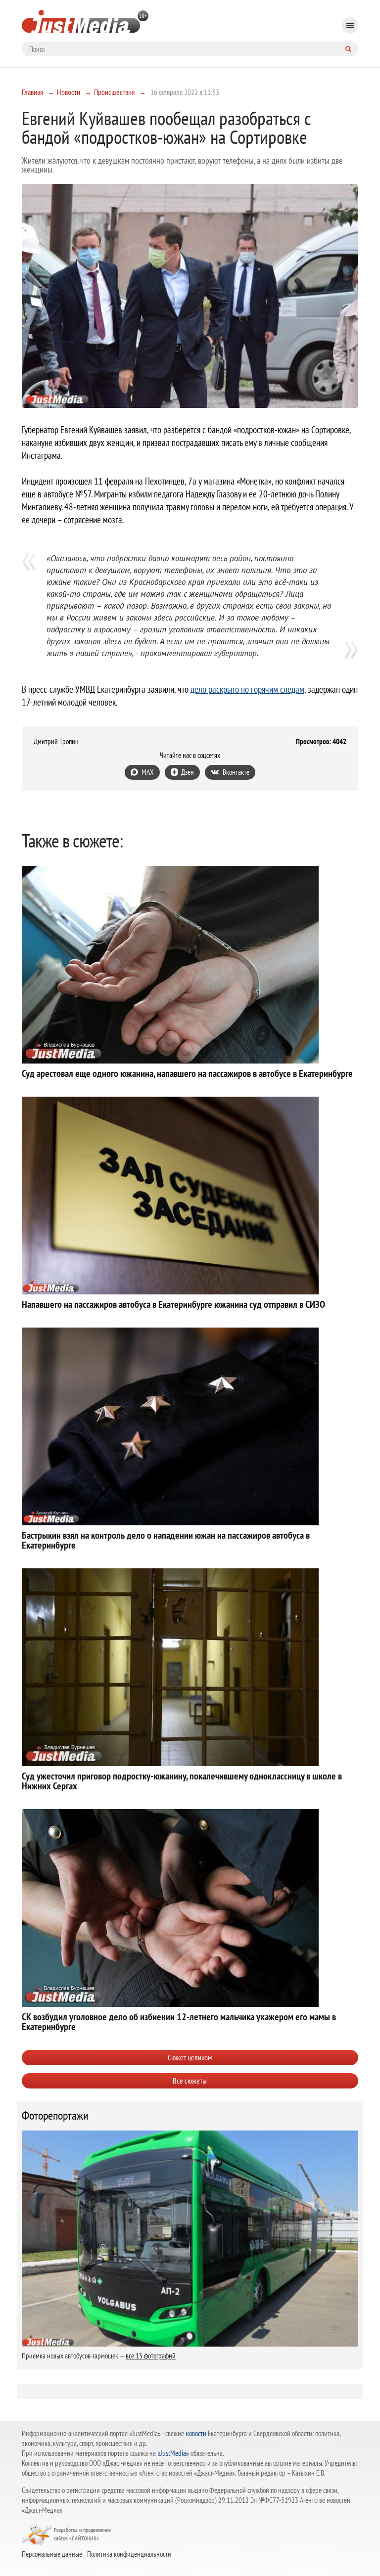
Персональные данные (52, 2554)
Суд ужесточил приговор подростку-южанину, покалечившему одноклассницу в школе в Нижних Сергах (182, 1781)
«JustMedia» (173, 2453)
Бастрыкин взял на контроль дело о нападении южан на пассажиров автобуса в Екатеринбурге (166, 1540)
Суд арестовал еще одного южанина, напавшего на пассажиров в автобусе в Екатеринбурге (187, 1073)
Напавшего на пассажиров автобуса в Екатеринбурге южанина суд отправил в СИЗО (173, 1304)
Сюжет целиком (190, 2057)
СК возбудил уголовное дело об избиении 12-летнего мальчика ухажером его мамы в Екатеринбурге (179, 2022)
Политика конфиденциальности (129, 2554)
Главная (32, 92)
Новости (69, 92)
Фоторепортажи (55, 2116)
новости (196, 2433)
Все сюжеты (190, 2081)
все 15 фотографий (151, 2356)
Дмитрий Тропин (56, 742)
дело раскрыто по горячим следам (247, 689)
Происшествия (114, 92)
